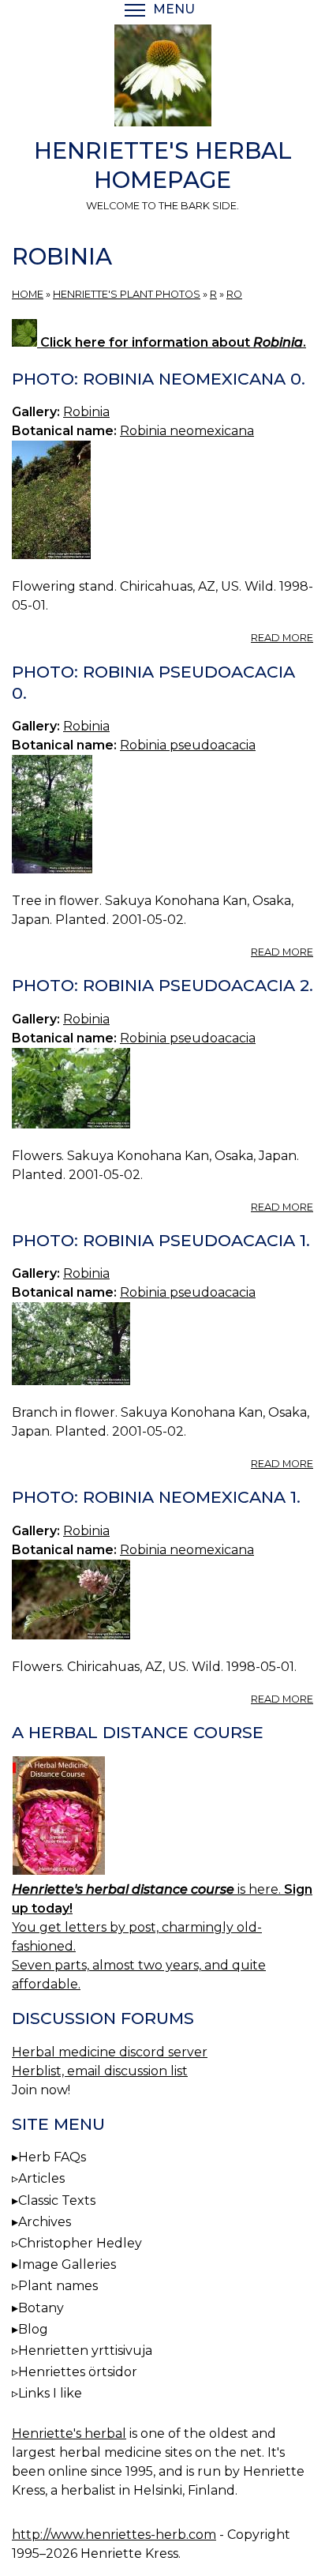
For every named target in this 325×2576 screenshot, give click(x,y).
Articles (41, 2178)
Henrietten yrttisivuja (85, 2351)
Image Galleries (67, 2264)
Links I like (50, 2393)
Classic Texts (57, 2200)
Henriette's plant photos (127, 294)
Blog (33, 2329)
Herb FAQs (52, 2157)
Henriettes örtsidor (78, 2372)
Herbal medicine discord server (110, 2052)
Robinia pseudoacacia (188, 745)
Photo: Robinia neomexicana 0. (159, 379)
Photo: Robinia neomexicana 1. (156, 1497)
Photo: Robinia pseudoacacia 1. (161, 1240)
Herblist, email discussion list (100, 2071)
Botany (41, 2308)
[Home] (162, 78)
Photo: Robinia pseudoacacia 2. (162, 985)
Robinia (86, 412)
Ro (234, 294)
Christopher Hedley (80, 2243)
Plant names (58, 2286)
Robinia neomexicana (187, 431)
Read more (282, 638)
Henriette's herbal (69, 2433)
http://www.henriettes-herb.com (114, 2535)
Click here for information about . (172, 342)
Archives (45, 2222)
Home (28, 294)
